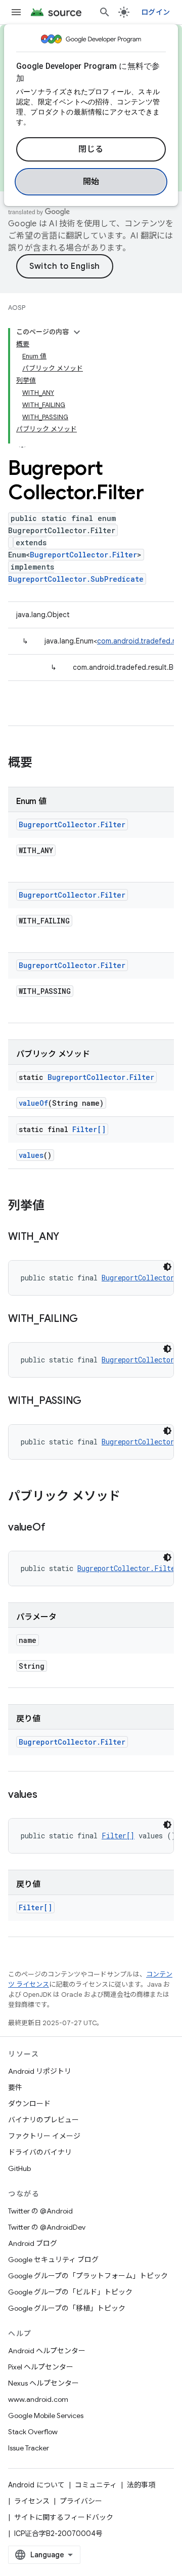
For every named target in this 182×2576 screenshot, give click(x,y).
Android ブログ (33, 2243)
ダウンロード (29, 2104)
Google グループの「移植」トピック (67, 2308)
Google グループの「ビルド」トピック (70, 2292)
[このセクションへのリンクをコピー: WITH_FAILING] (88, 1319)
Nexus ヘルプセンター (43, 2383)
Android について (36, 2485)
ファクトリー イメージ (44, 2136)
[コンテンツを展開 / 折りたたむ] (77, 332)
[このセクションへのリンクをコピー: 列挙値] (55, 1206)
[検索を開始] (105, 12)
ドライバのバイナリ (40, 2152)
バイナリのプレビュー (43, 2120)
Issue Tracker (29, 2448)
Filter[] (89, 1129)
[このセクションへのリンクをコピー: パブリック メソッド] (130, 1497)
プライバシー (81, 2501)
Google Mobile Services (46, 2416)
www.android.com (38, 2399)
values (31, 1155)
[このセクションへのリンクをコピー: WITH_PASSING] (92, 1401)
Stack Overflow (33, 2432)
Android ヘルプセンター (47, 2351)
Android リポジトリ (40, 2071)
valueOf (33, 1103)
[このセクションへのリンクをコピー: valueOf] (55, 1528)
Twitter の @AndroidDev (47, 2227)
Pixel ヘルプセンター (41, 2367)
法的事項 (141, 2485)
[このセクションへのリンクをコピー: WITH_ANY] (69, 1237)
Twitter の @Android (40, 2211)
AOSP (17, 308)
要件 (15, 2087)
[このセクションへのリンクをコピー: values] (48, 1795)
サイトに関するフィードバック (64, 2517)
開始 (91, 182)
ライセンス (32, 2501)
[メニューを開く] (16, 12)
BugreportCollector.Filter (83, 555)
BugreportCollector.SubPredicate (76, 579)
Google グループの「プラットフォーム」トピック (88, 2276)
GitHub (19, 2168)
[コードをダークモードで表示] (167, 1267)
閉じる (91, 149)
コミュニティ (96, 2485)
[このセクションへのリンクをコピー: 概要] (42, 763)
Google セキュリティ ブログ (53, 2260)
